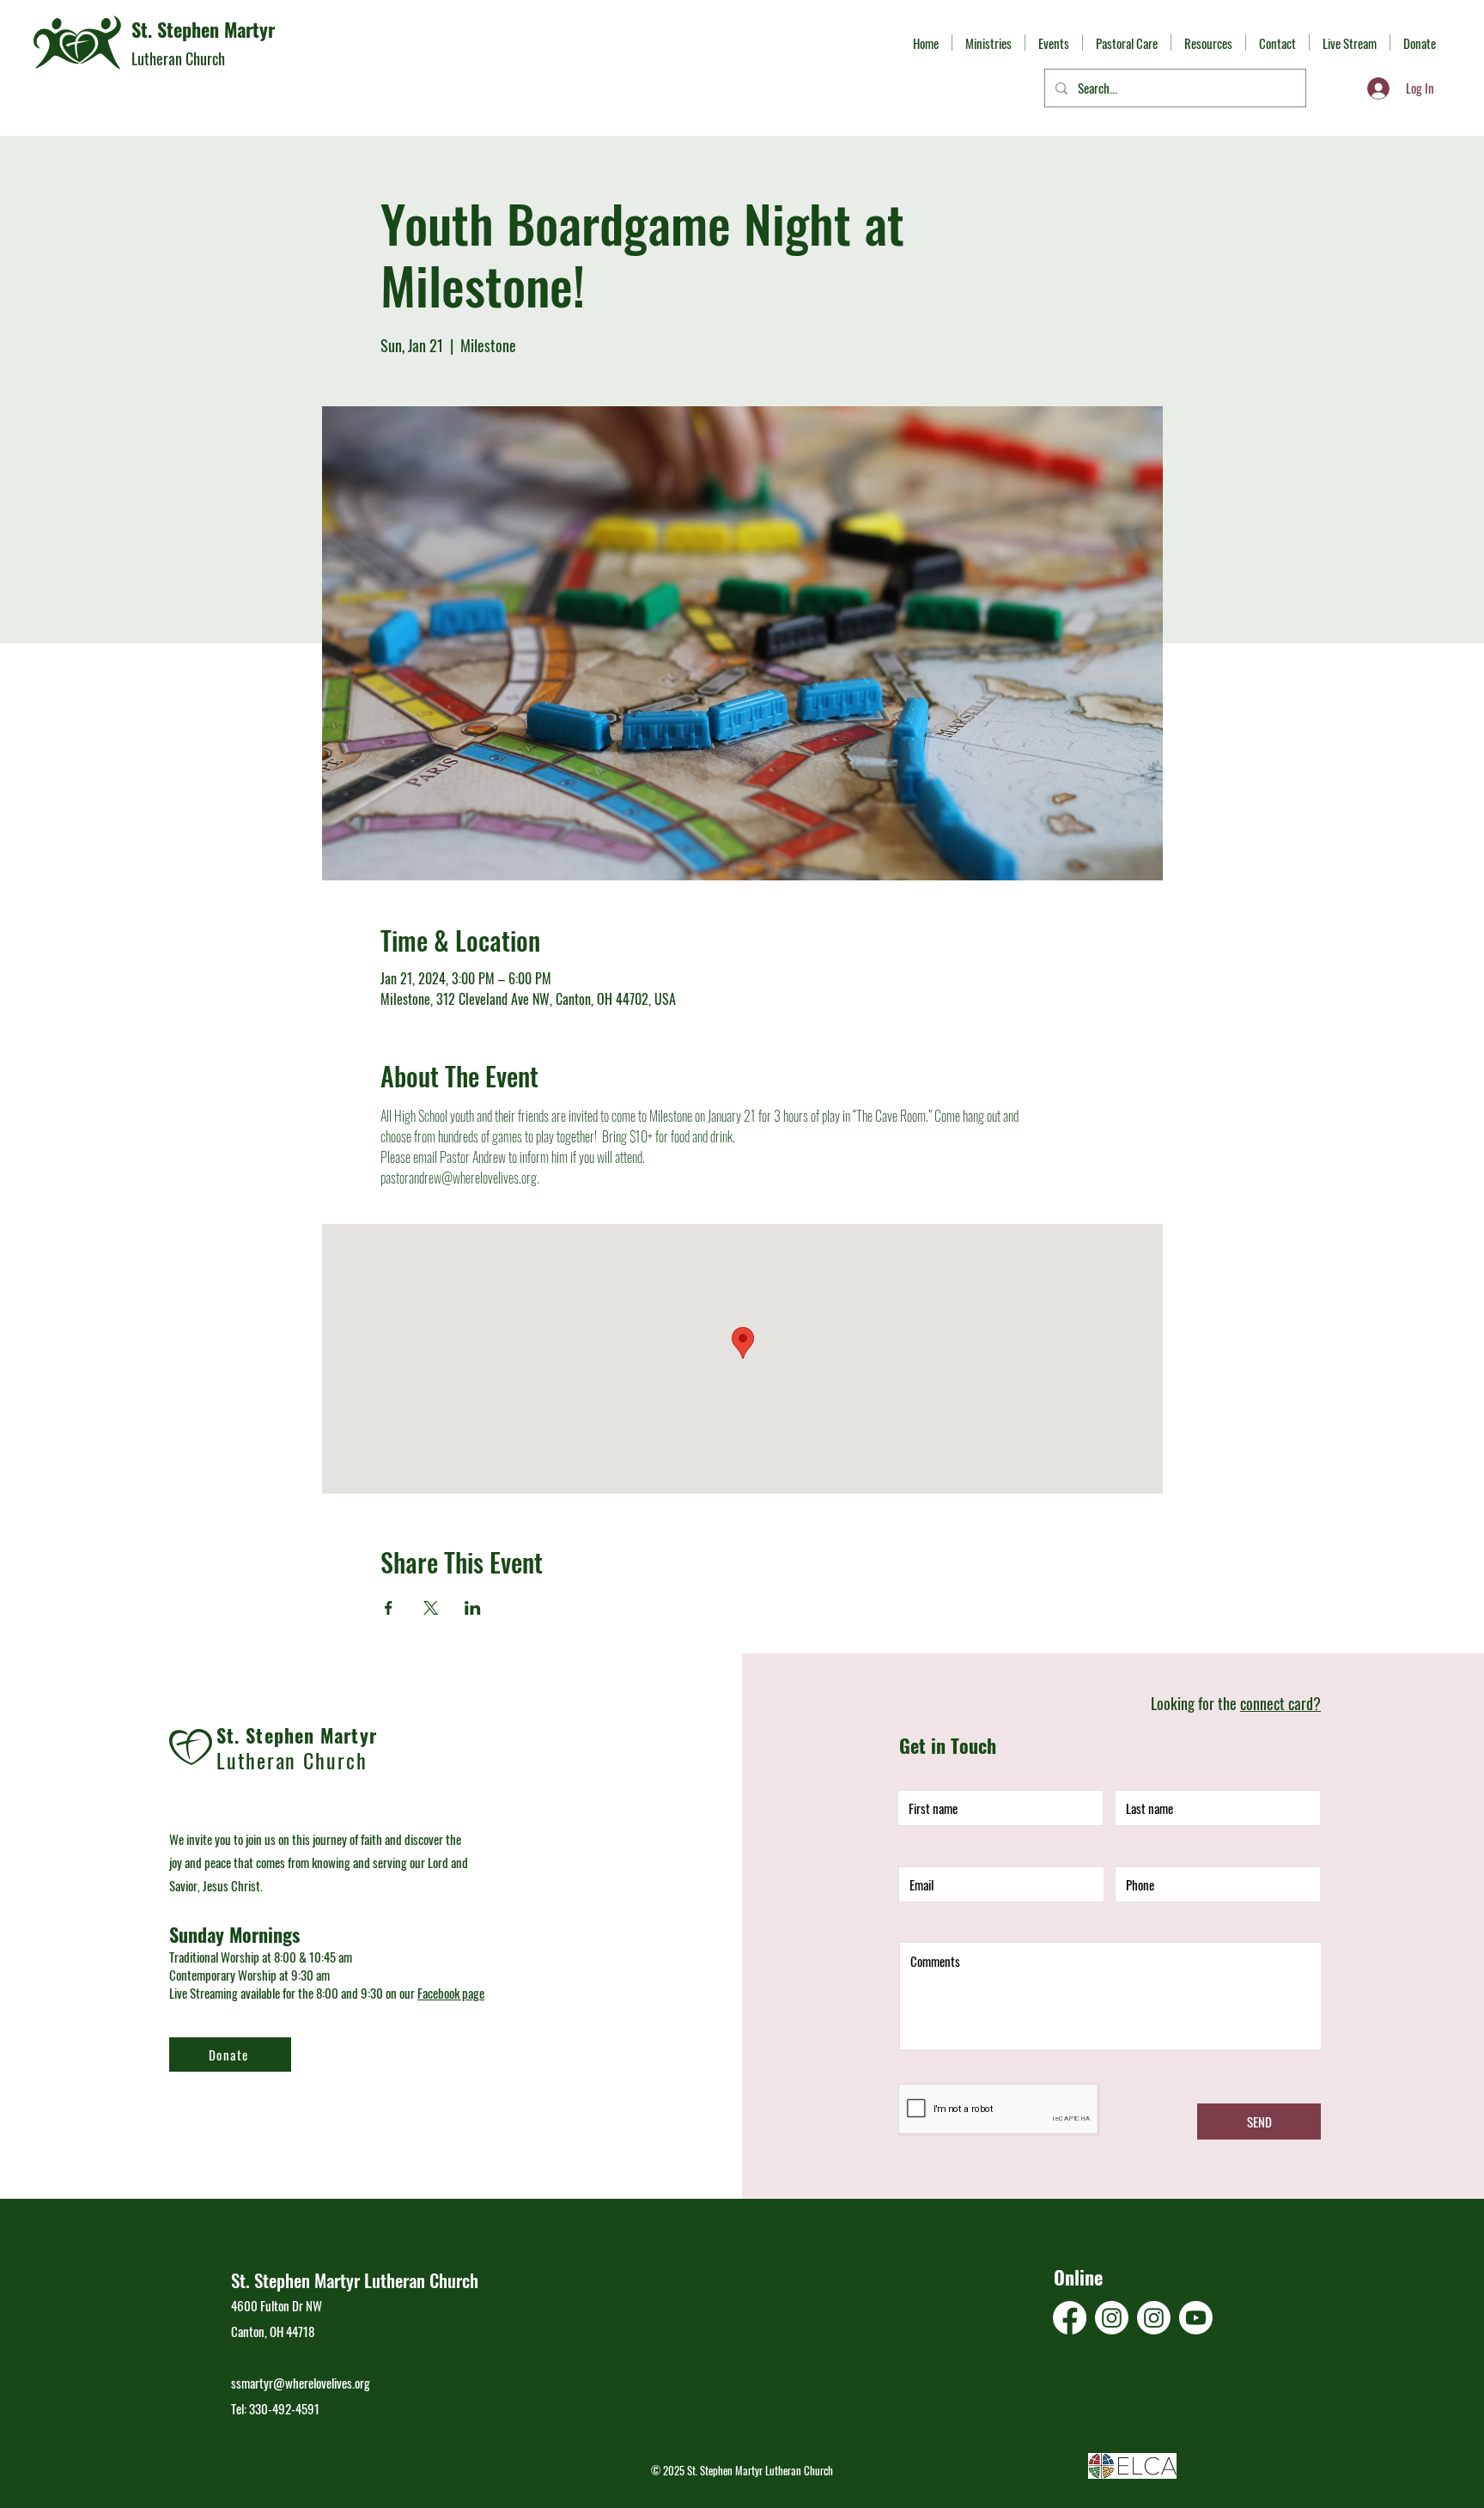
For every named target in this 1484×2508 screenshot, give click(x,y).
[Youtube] (1196, 2318)
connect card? (1280, 1703)
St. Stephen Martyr (203, 29)
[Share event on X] (431, 1608)
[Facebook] (1070, 2318)
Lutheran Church (178, 58)
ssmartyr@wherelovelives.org (301, 2383)
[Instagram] (1112, 2318)
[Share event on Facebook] (389, 1608)
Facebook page (451, 1993)
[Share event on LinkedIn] (473, 1608)
